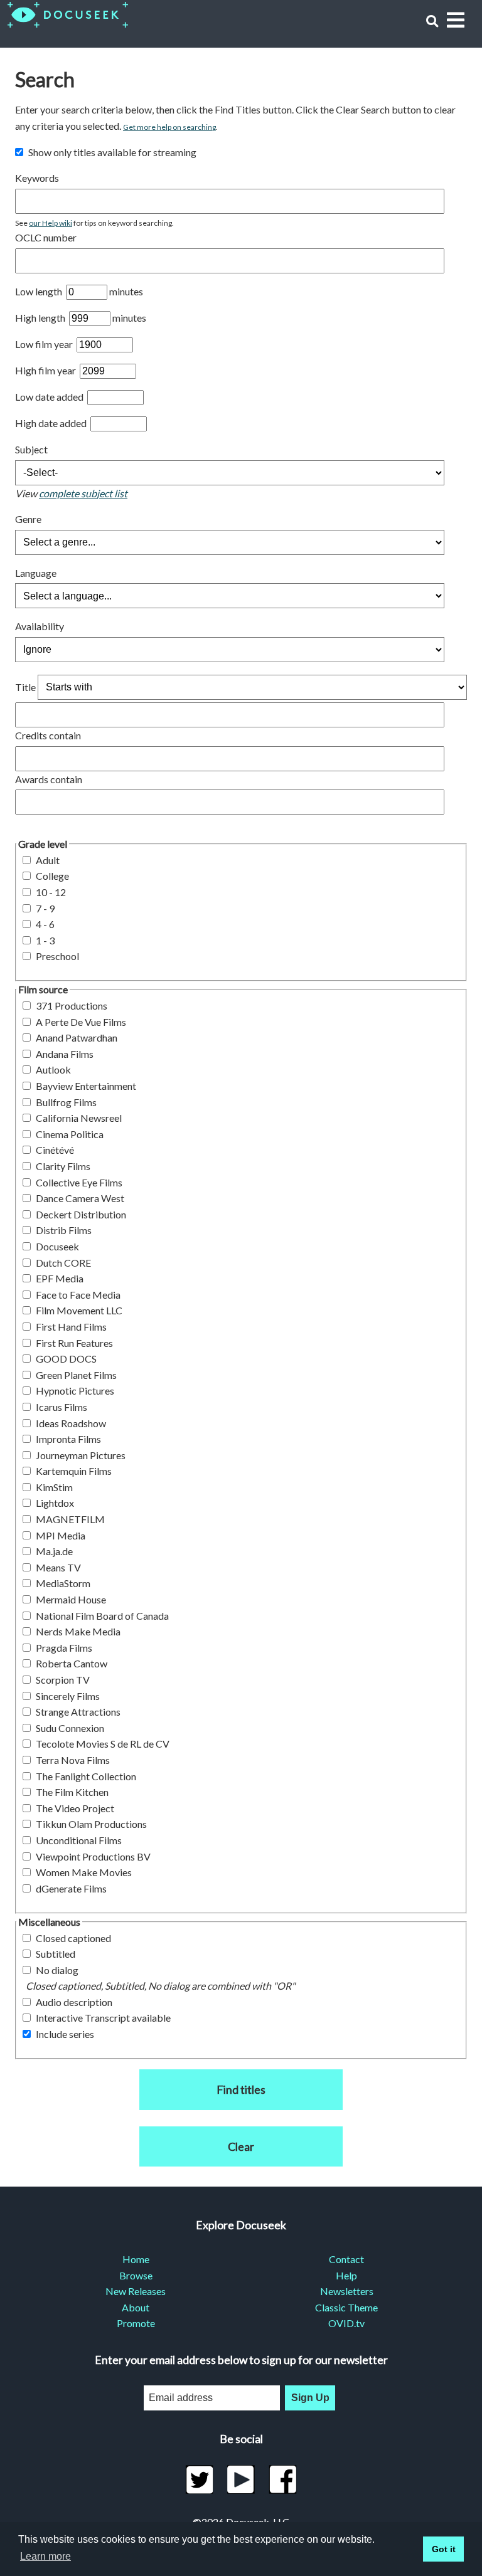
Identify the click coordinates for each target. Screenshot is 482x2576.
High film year (46, 370)
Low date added (50, 397)
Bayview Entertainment (86, 1086)
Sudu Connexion (70, 1728)
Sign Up (310, 2398)
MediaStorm (63, 1583)
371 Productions (72, 1006)
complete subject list (83, 493)
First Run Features (74, 1343)
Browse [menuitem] (136, 2275)
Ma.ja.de (54, 1551)
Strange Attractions (78, 1712)
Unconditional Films (79, 1840)
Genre (28, 519)
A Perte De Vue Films (81, 1022)
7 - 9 (45, 908)
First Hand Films (71, 1327)
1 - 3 (45, 940)
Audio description (74, 2002)
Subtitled (56, 1954)
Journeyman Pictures (81, 1455)
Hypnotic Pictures (75, 1391)
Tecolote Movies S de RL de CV (103, 1744)
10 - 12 (51, 892)
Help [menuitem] (346, 2275)
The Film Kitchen (72, 1792)
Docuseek (57, 1246)
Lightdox (55, 1503)
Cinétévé (55, 1150)
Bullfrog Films (66, 1102)
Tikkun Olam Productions (91, 1824)
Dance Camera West (80, 1198)
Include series (65, 2034)
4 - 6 (45, 924)
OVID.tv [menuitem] (346, 2323)
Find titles (241, 2089)
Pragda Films (64, 1648)
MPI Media (61, 1535)
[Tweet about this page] (199, 2479)
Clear (241, 2146)
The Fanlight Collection (86, 1776)
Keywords (37, 178)
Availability (40, 626)
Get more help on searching (169, 127)
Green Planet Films (76, 1375)
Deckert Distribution (81, 1214)
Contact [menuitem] (346, 2259)
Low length (40, 291)
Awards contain (49, 779)
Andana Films (65, 1054)
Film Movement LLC (79, 1310)
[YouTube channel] (241, 2479)
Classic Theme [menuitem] (346, 2307)
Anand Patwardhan (77, 1037)
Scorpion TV (63, 1680)
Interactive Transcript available (103, 2018)
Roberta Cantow (72, 1663)
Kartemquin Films (74, 1471)
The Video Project (75, 1808)
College (52, 876)
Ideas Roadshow (71, 1423)
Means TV (58, 1567)
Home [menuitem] (136, 2259)
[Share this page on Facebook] (283, 2479)
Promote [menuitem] (136, 2323)
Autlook (53, 1069)
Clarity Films (63, 1166)
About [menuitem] (136, 2307)
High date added (52, 423)
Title (25, 686)
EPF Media (60, 1278)
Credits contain (48, 735)
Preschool (57, 956)
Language (36, 573)
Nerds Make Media (78, 1631)
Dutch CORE (63, 1263)
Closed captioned (73, 1938)
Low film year (45, 344)
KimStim (54, 1487)
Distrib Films (64, 1230)
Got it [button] (444, 2549)
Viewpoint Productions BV (93, 1856)
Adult (48, 860)
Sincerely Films (68, 1696)
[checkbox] (19, 152)
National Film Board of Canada (102, 1616)
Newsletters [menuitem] (347, 2291)
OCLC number (46, 237)
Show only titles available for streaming (112, 152)
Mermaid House (71, 1599)
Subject (31, 449)
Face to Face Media (78, 1295)
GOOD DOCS (66, 1359)
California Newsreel (79, 1118)
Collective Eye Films (79, 1182)
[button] (432, 21)
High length (41, 318)
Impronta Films (68, 1439)
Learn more (46, 2556)
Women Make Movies (84, 1872)
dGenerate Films (71, 1888)
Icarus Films (62, 1407)
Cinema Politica (70, 1134)
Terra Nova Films (73, 1760)
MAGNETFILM (70, 1519)
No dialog (57, 1970)
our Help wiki (51, 223)
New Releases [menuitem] (136, 2291)
